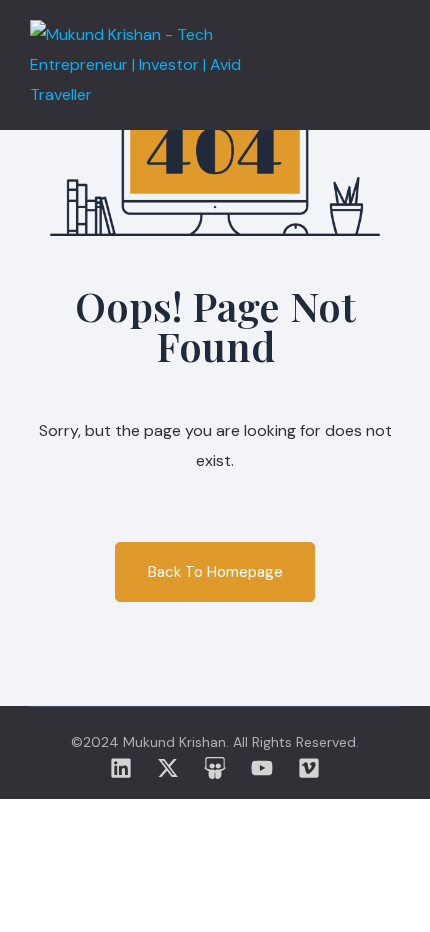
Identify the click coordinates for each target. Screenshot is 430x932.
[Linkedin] (121, 768)
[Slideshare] (215, 768)
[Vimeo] (309, 768)
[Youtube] (262, 768)
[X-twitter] (168, 768)
